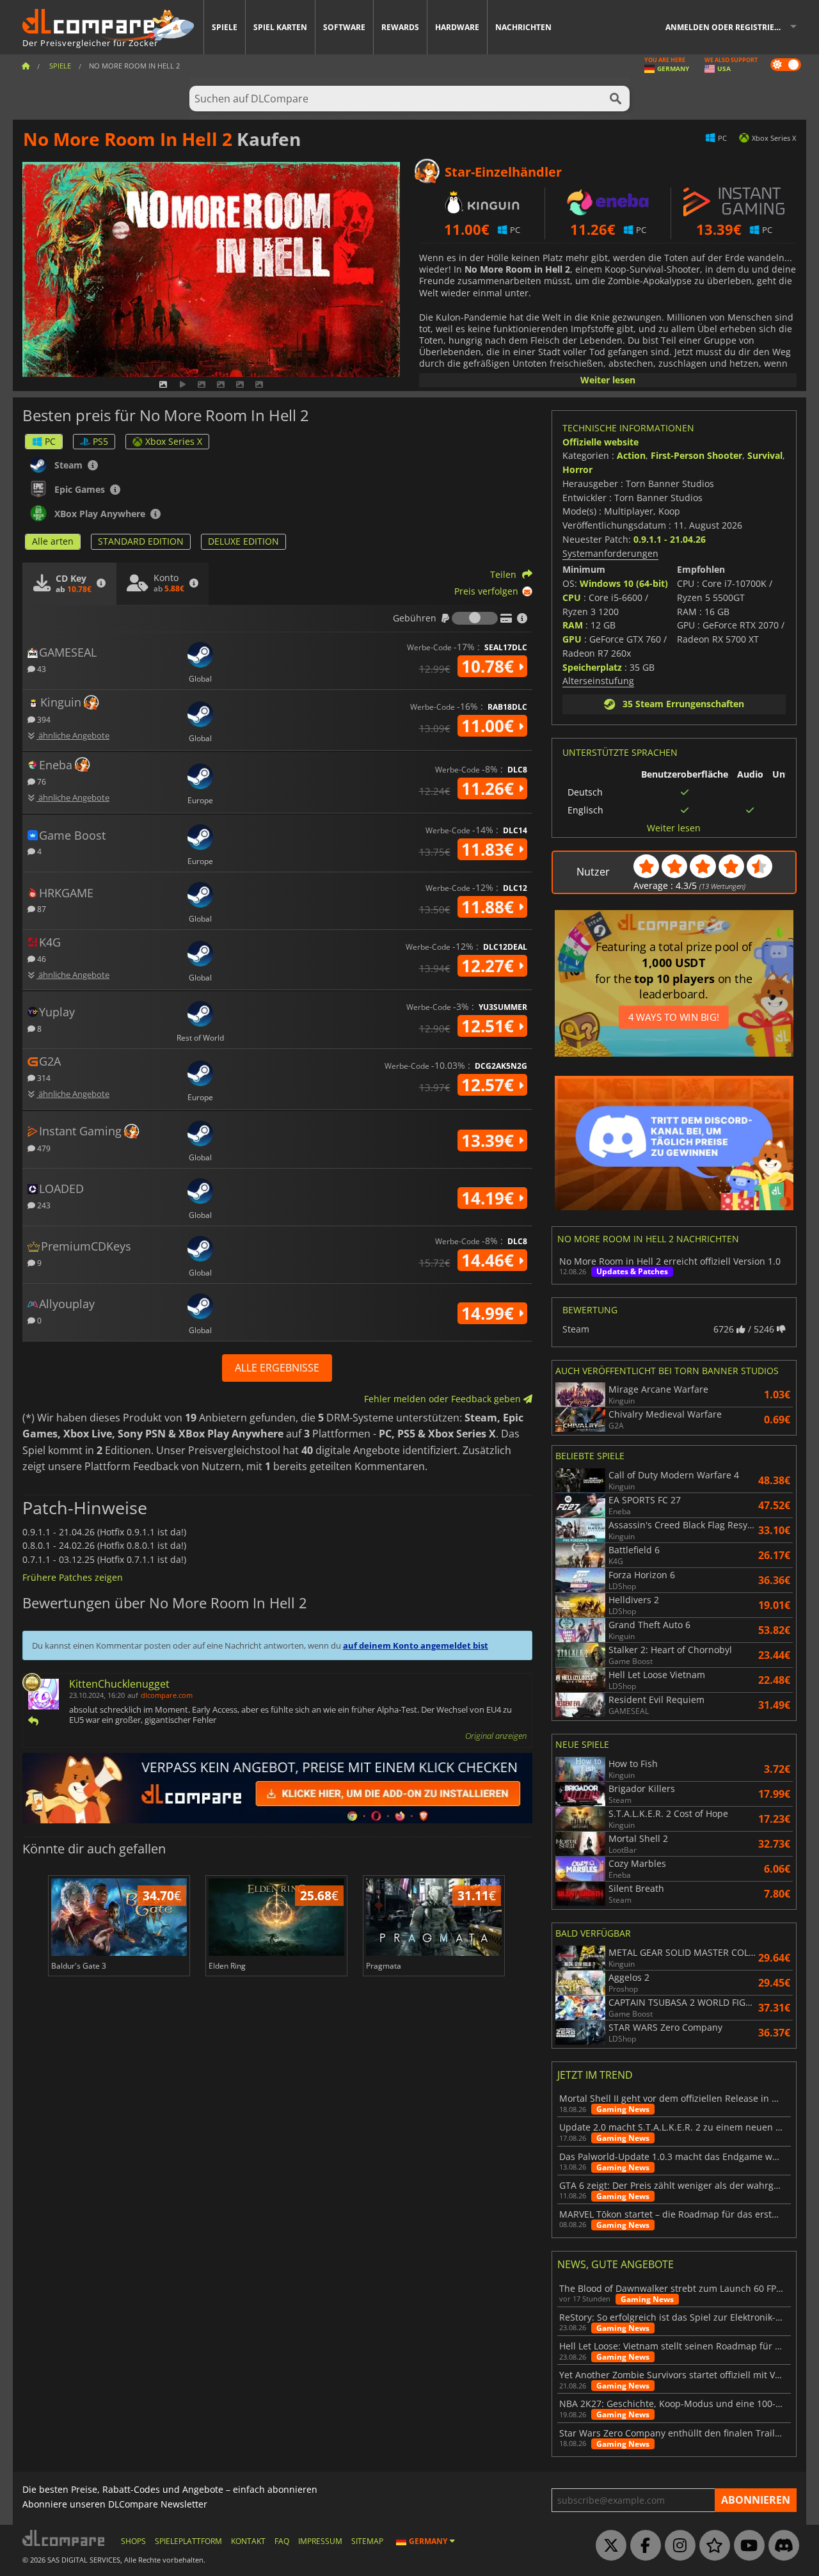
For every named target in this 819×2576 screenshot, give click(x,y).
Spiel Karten (280, 27)
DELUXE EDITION (243, 541)
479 (43, 1148)
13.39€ (490, 1140)
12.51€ (490, 1026)
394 (43, 719)
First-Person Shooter (696, 455)
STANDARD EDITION (141, 541)
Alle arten (53, 541)
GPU (572, 639)
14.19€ (490, 1198)
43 (41, 668)
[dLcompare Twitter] (608, 2546)
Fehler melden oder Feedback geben (444, 1399)
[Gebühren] (475, 618)
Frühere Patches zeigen (73, 1577)
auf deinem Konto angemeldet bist (416, 1645)
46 (41, 958)
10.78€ (490, 666)
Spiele (225, 27)
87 (41, 908)
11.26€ (490, 788)
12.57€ (490, 1085)
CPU (572, 597)
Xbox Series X (174, 441)
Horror (577, 469)
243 (43, 1205)
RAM (573, 625)
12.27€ (490, 966)
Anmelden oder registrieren (728, 27)
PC (50, 441)
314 (43, 1077)
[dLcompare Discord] (781, 2546)
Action (631, 455)
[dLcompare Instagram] (677, 2546)
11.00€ (490, 726)
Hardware (457, 27)
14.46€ (490, 1260)
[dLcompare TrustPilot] (712, 2546)
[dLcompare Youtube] (746, 2546)
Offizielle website (600, 442)
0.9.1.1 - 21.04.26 (670, 539)
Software (344, 27)
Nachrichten (523, 27)
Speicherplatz (592, 667)
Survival (765, 455)
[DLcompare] (64, 2538)
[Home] (26, 66)
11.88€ (490, 907)
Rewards (400, 27)
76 (41, 781)
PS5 (100, 441)
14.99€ (490, 1313)
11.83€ (490, 849)
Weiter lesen (608, 380)
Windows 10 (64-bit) (624, 583)
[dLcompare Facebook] (642, 2546)
